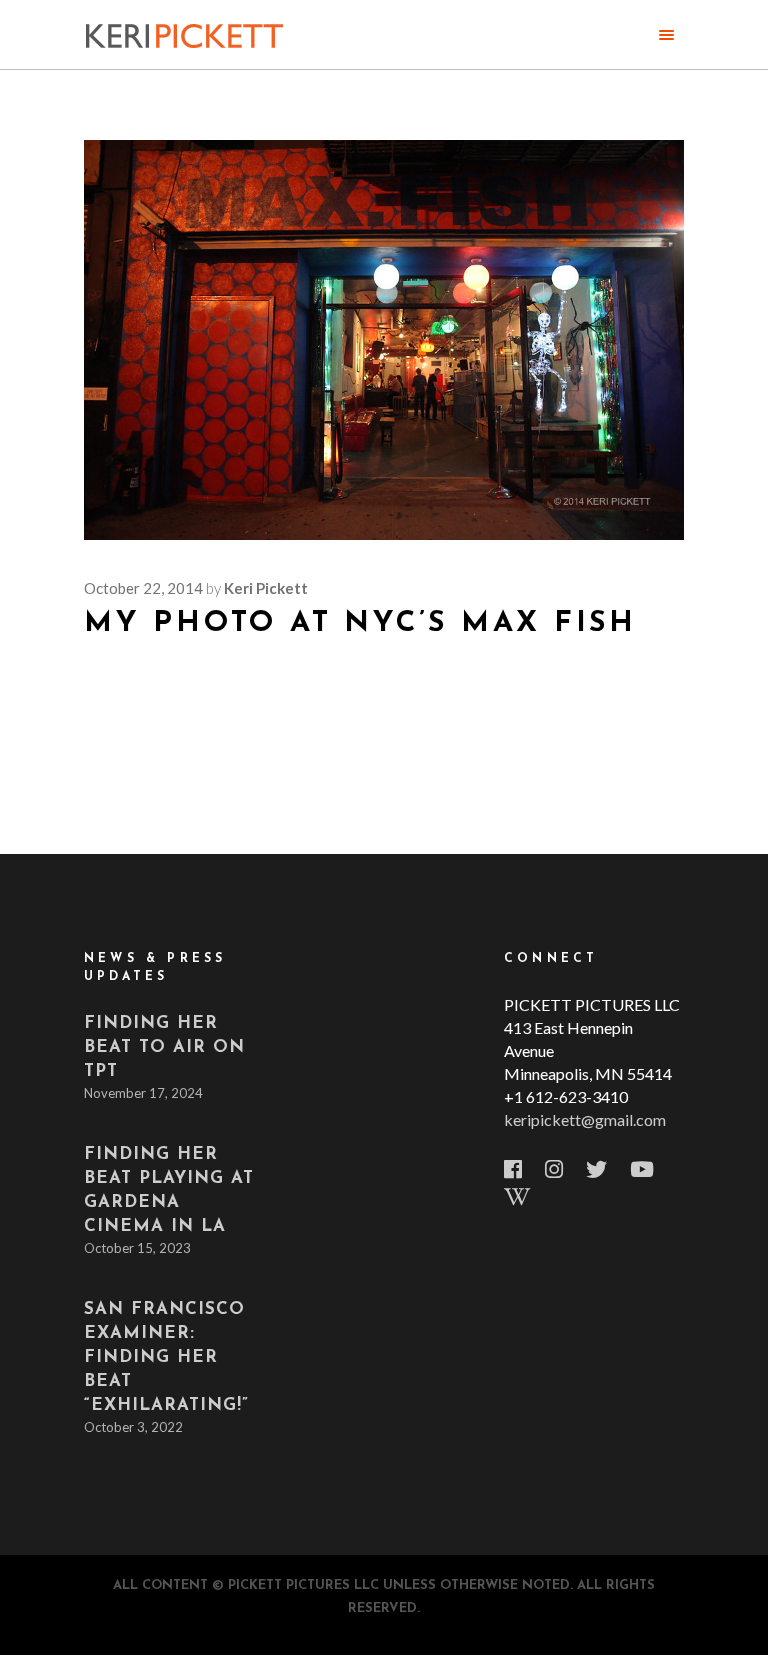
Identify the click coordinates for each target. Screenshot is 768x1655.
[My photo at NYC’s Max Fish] (384, 340)
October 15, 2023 (137, 1248)
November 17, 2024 (143, 1093)
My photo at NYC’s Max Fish (360, 623)
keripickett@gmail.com (585, 1119)
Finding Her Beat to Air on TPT (164, 1047)
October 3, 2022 (133, 1427)
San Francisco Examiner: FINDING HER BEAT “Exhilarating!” (166, 1357)
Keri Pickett (266, 588)
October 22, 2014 (143, 588)
